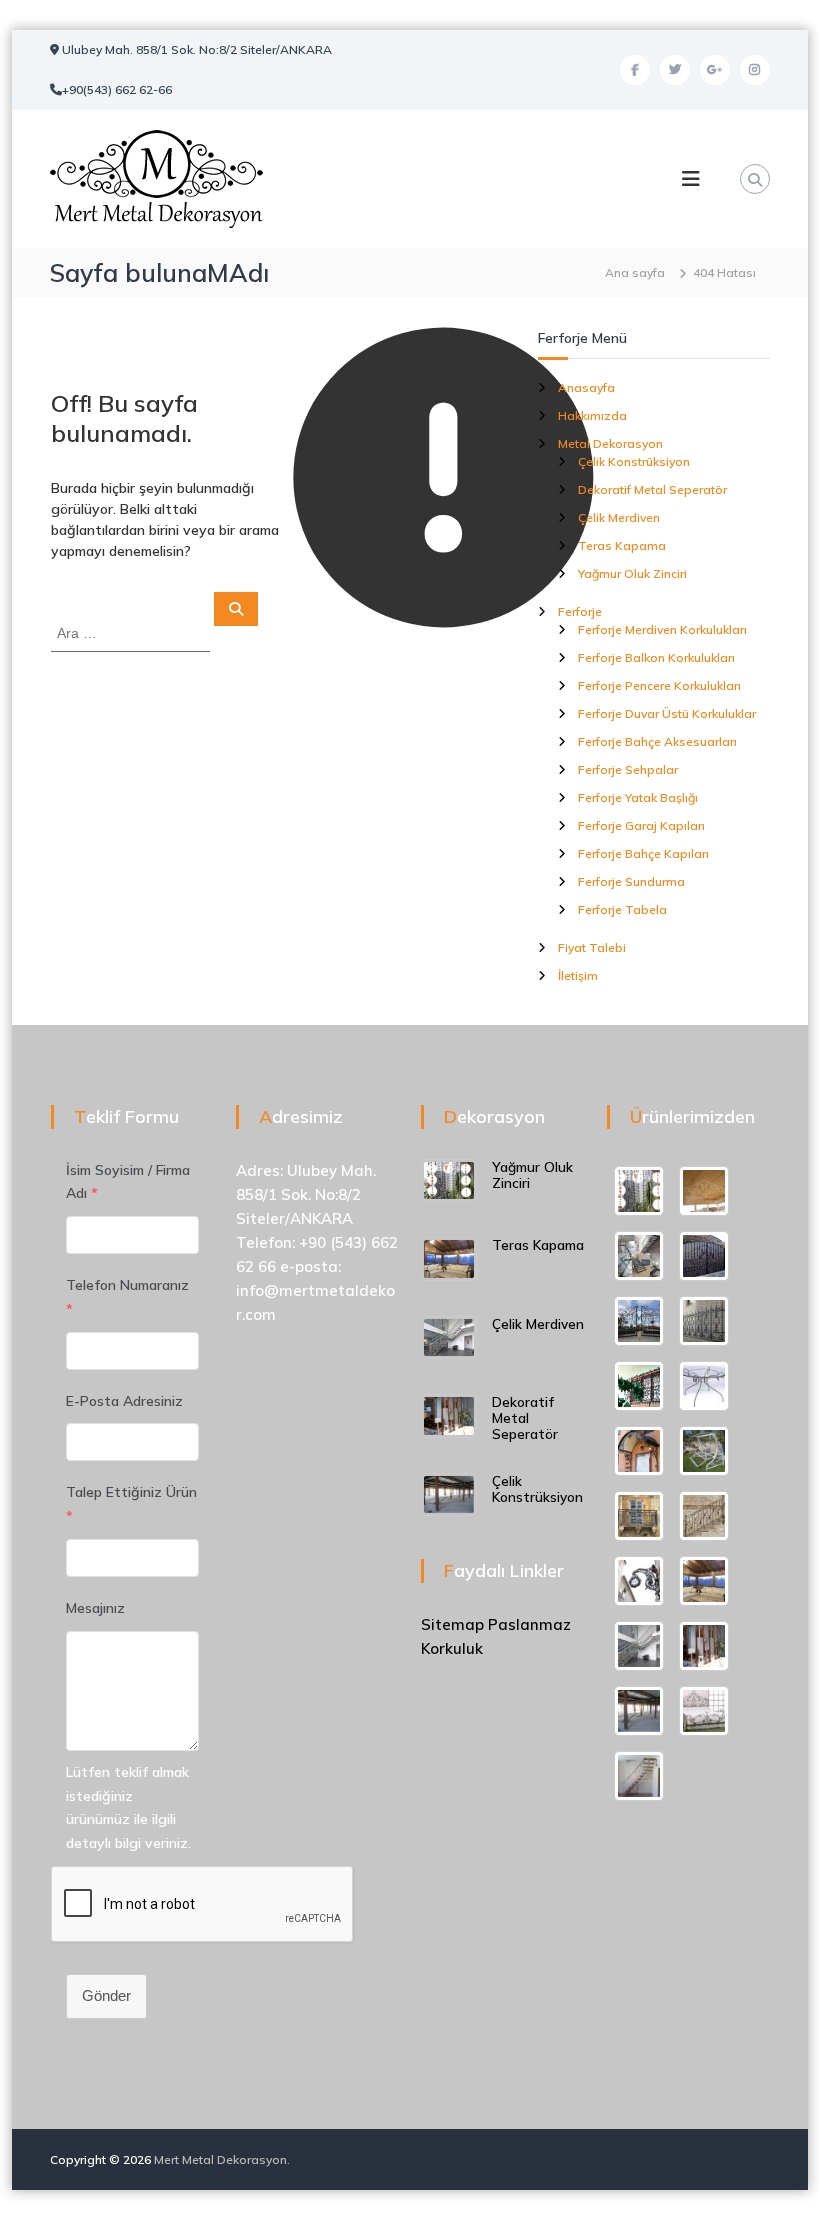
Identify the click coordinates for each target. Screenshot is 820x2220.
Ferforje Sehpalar (628, 769)
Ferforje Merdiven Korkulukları (662, 629)
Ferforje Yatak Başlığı (638, 797)
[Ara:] (133, 632)
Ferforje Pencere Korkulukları (659, 685)
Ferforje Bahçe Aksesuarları (657, 741)
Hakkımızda (592, 415)
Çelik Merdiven (619, 517)
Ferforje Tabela (622, 909)
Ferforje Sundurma (631, 881)
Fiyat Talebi (592, 947)
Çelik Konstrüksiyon (634, 461)
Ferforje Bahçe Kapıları (643, 853)
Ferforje (580, 611)
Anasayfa (586, 387)
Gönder (106, 1995)
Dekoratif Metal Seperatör (652, 489)
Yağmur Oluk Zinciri (632, 573)
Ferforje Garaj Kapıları (641, 825)
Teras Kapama (622, 545)
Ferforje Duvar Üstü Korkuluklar (667, 713)
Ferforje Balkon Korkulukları (656, 657)
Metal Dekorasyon (610, 443)
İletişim (578, 975)
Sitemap (452, 1624)
